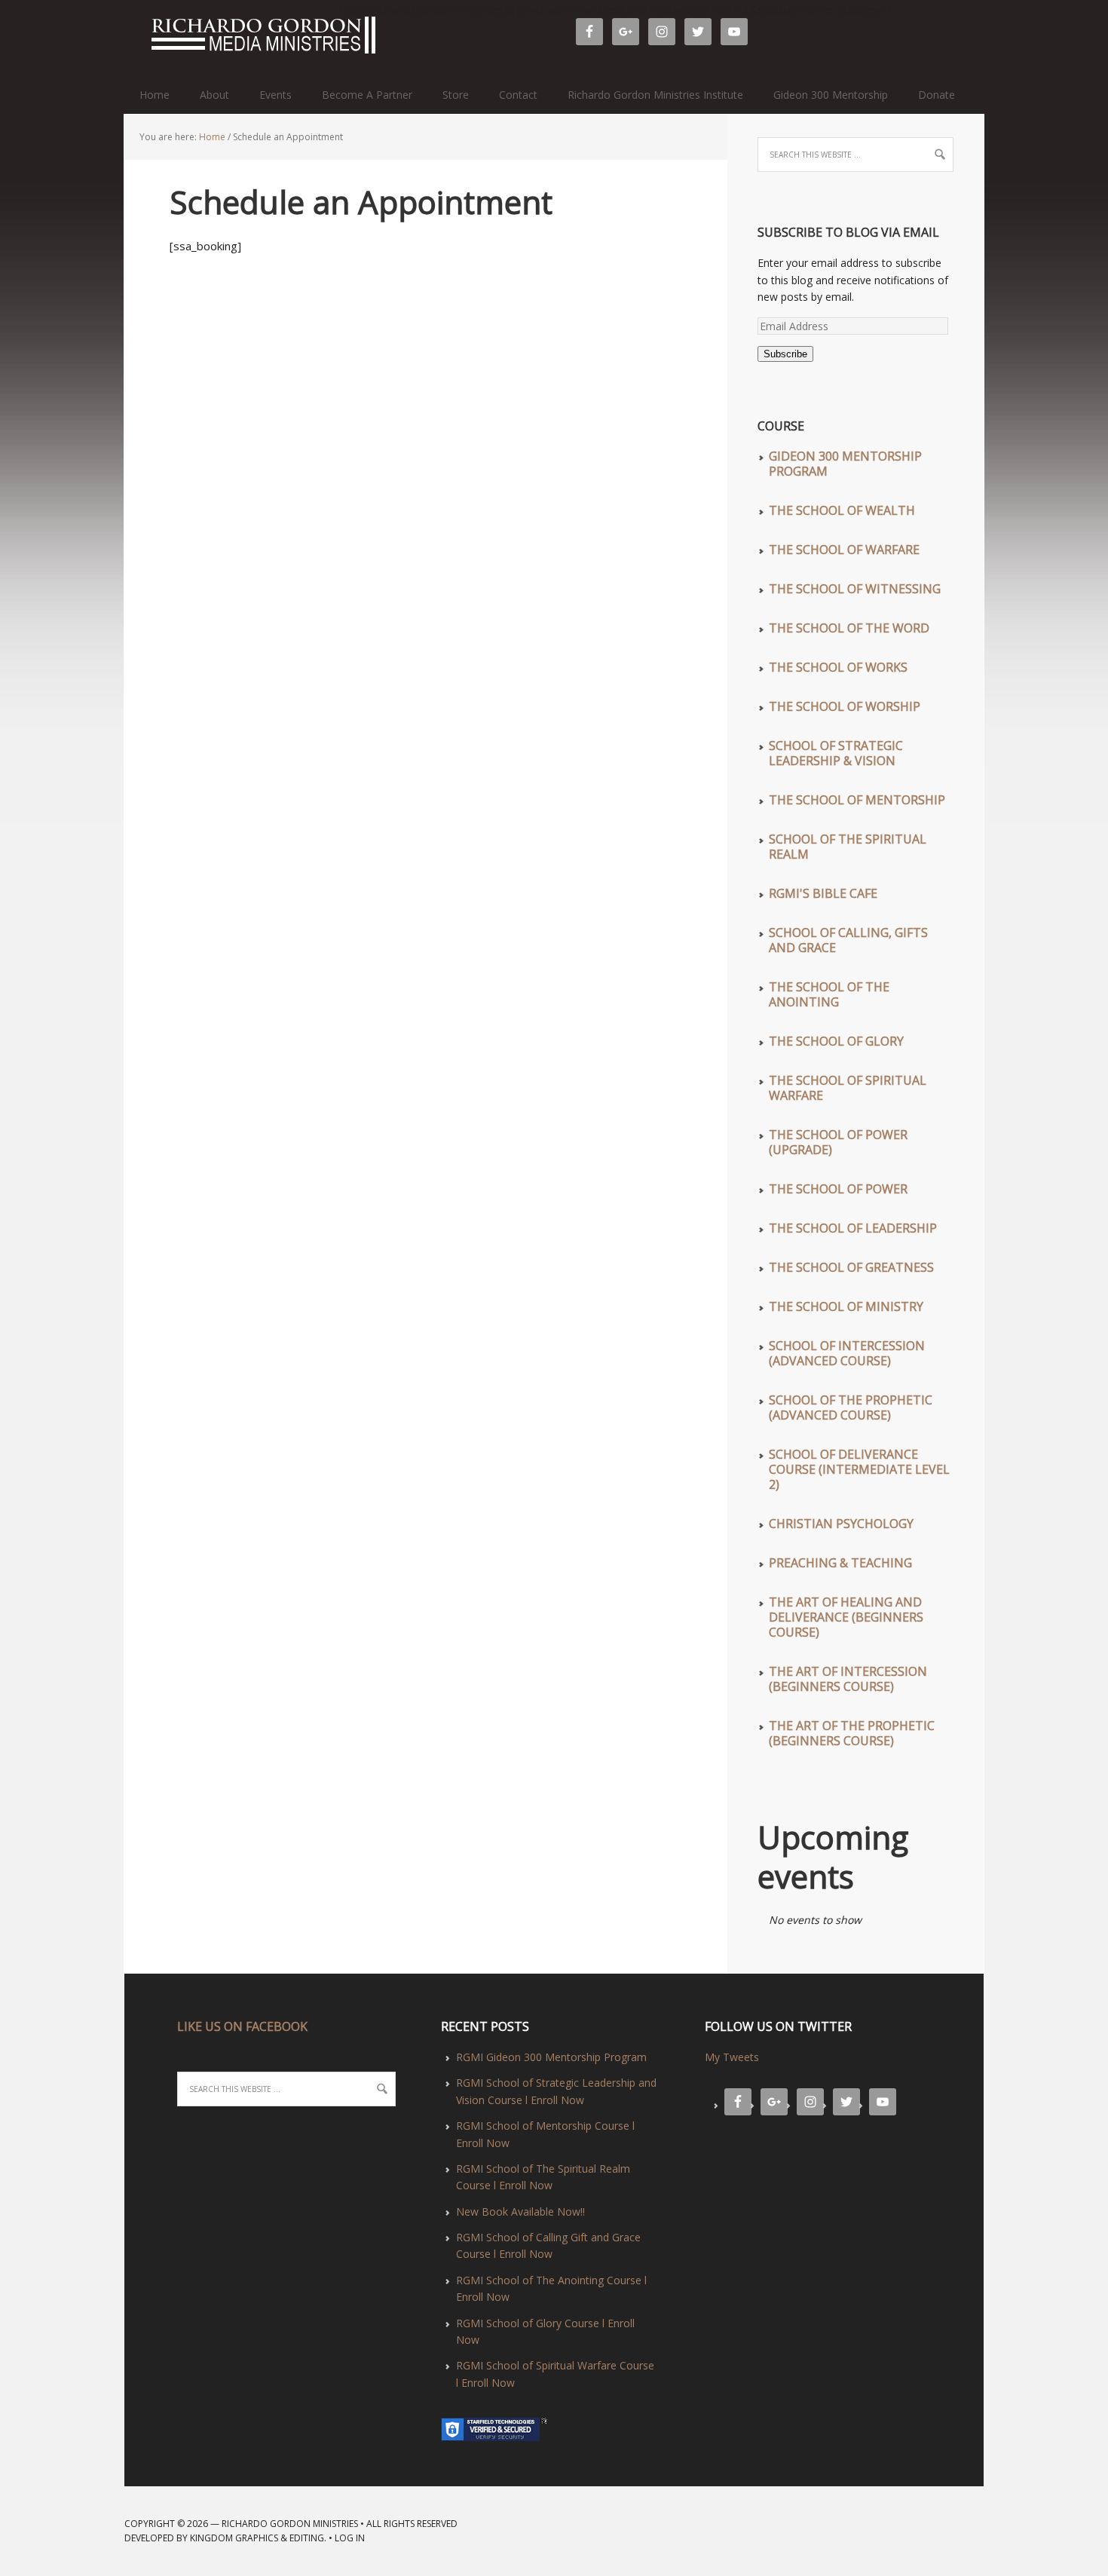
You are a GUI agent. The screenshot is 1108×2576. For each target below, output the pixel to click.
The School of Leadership (853, 1228)
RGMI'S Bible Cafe (823, 893)
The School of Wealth (842, 510)
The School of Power (838, 1189)
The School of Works (838, 667)
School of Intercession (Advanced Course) (847, 1353)
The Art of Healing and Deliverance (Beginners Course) (846, 1617)
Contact (518, 95)
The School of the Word (849, 628)
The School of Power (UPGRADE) (838, 1142)
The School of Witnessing (855, 589)
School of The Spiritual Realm (848, 847)
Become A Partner (367, 95)
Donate (937, 95)
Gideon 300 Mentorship (831, 95)
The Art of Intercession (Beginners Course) (848, 1679)
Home (155, 95)
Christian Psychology (841, 1524)
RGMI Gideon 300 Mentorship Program (551, 2057)
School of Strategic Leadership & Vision (836, 753)
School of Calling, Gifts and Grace (848, 940)
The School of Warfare (844, 550)
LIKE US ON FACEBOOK (242, 2026)
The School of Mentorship (857, 800)
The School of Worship (845, 706)
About (214, 95)
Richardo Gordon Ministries (131, 38)
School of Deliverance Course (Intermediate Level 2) (859, 1469)
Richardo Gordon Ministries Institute (655, 95)
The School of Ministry (846, 1306)
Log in (350, 2538)
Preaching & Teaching (840, 1563)
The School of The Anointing (829, 994)
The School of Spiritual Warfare (848, 1088)
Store (456, 95)
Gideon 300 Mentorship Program (845, 464)
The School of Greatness (851, 1267)
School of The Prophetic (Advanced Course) (851, 1407)
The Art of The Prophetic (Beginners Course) (852, 1733)
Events (275, 95)
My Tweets (732, 2057)
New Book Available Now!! (520, 2212)
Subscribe (785, 354)
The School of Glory (836, 1041)
